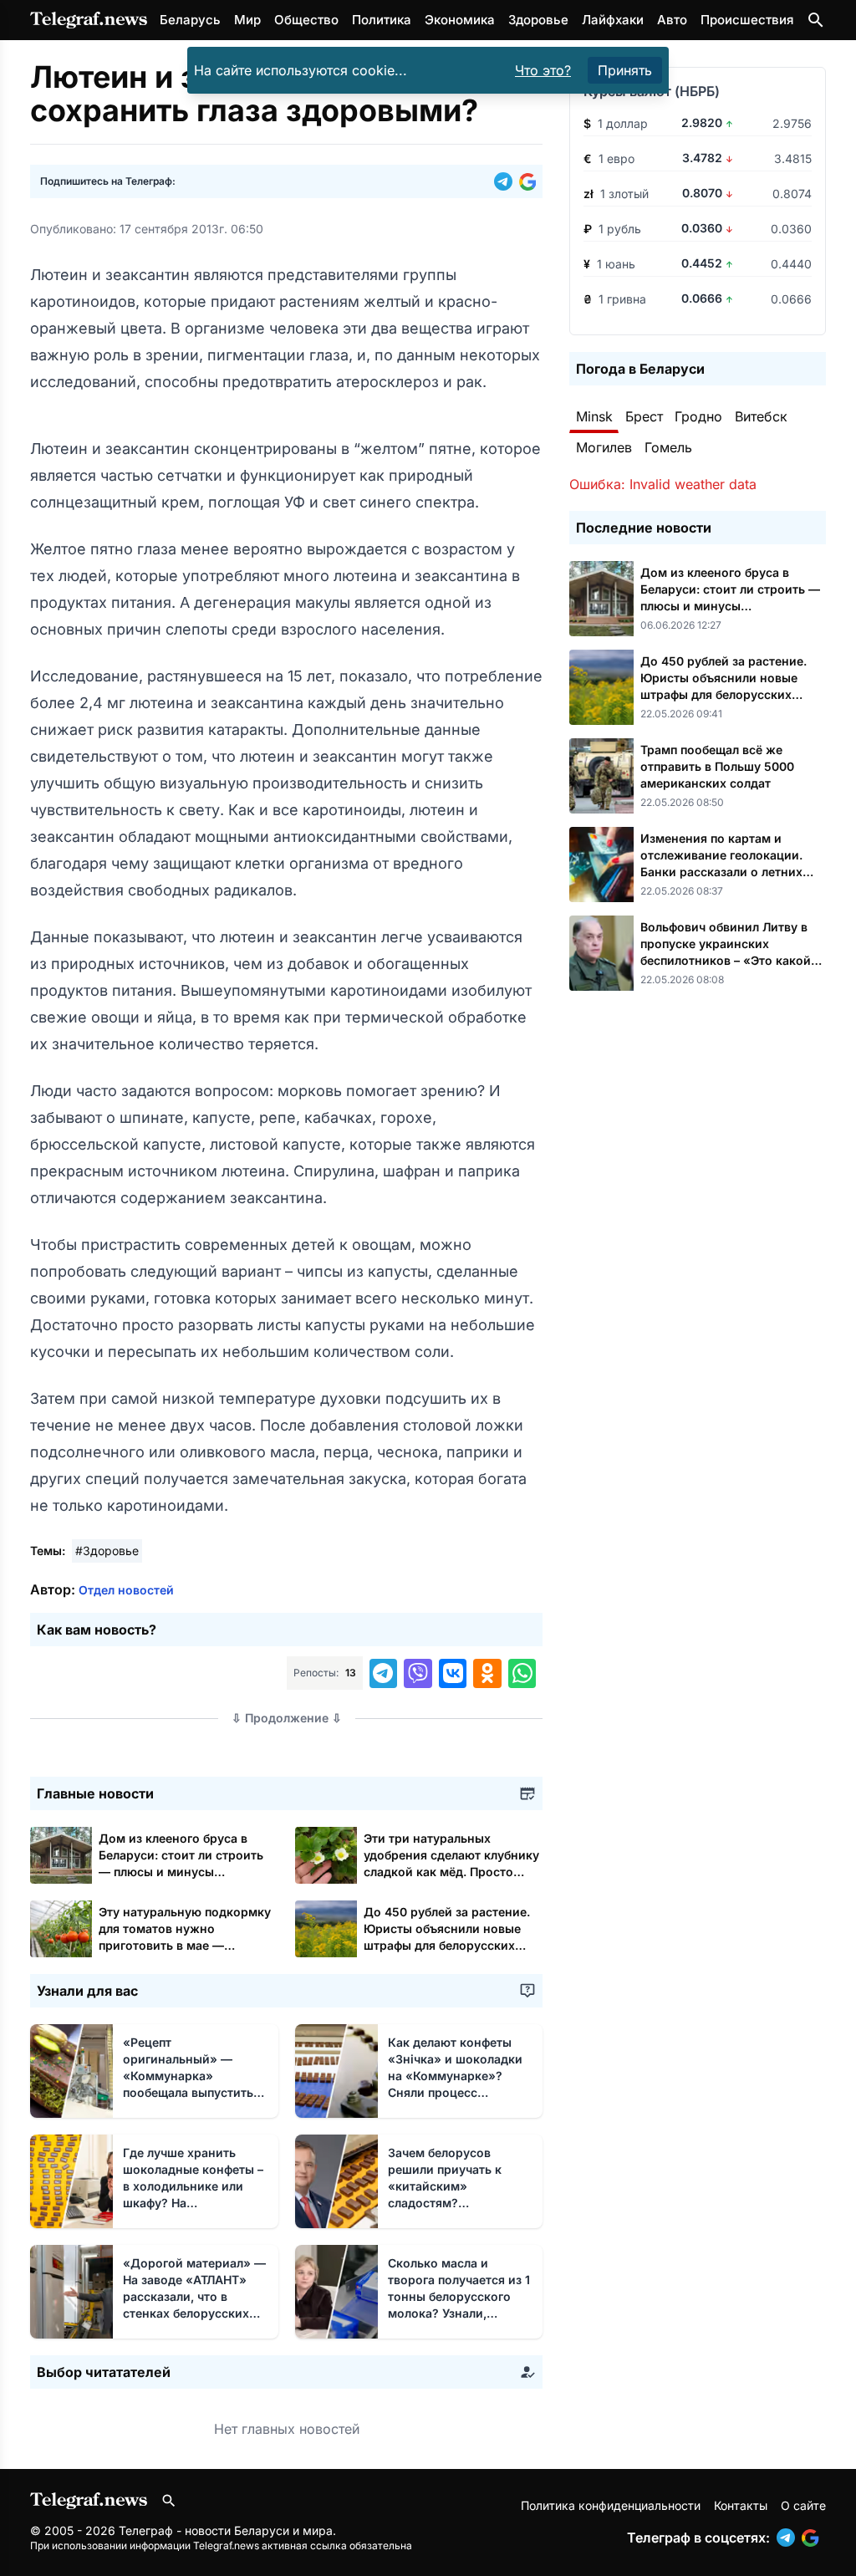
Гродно (698, 416)
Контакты (741, 2505)
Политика (382, 20)
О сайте (803, 2505)
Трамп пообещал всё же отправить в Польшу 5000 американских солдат (717, 766)
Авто (672, 20)
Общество (306, 20)
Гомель (668, 447)
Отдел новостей (126, 1590)
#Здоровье (107, 1551)
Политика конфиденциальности (611, 2505)
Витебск (761, 416)
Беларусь (190, 20)
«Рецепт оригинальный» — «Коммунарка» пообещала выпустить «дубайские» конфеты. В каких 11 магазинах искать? (191, 2092)
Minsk (594, 416)
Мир (247, 20)
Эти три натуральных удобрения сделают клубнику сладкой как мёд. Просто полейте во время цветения (451, 1872)
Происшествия (747, 20)
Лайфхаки (613, 20)
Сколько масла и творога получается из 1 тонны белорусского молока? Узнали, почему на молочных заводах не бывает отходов (459, 2313)
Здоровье (538, 20)
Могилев (604, 447)
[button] (507, 181)
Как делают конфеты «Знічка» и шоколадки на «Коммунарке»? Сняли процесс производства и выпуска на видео (455, 2092)
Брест (644, 416)
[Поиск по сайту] (816, 20)
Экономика (460, 20)
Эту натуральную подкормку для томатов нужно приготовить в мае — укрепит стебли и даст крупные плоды (185, 1945)
